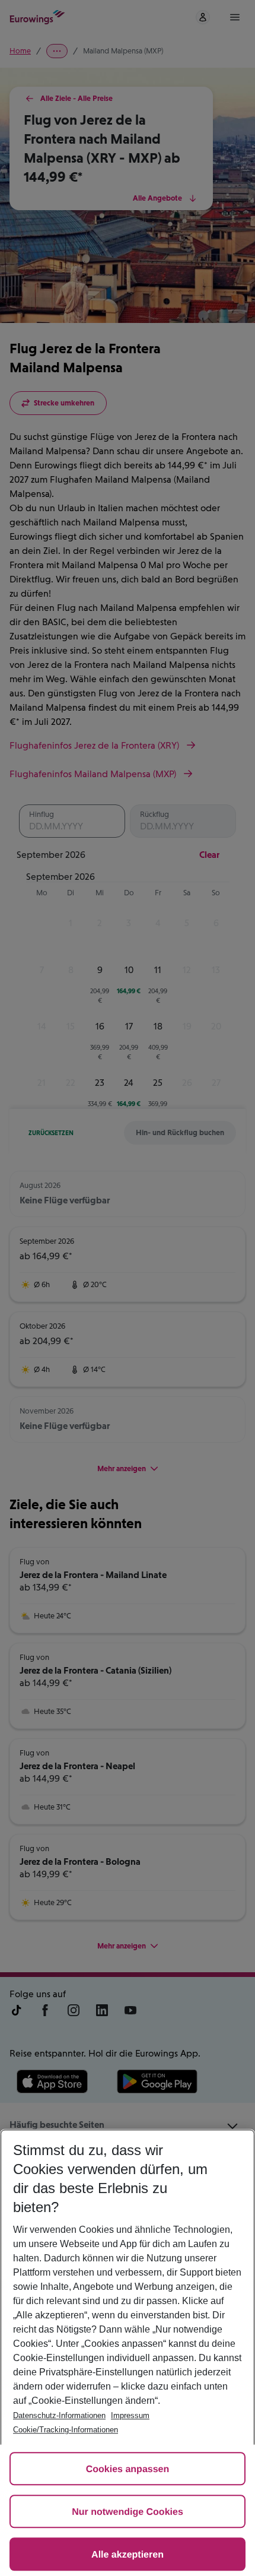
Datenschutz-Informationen (59, 2415)
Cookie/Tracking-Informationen (66, 2430)
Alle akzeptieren (128, 2555)
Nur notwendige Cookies (128, 2512)
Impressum (130, 2415)
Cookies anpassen (128, 2469)
